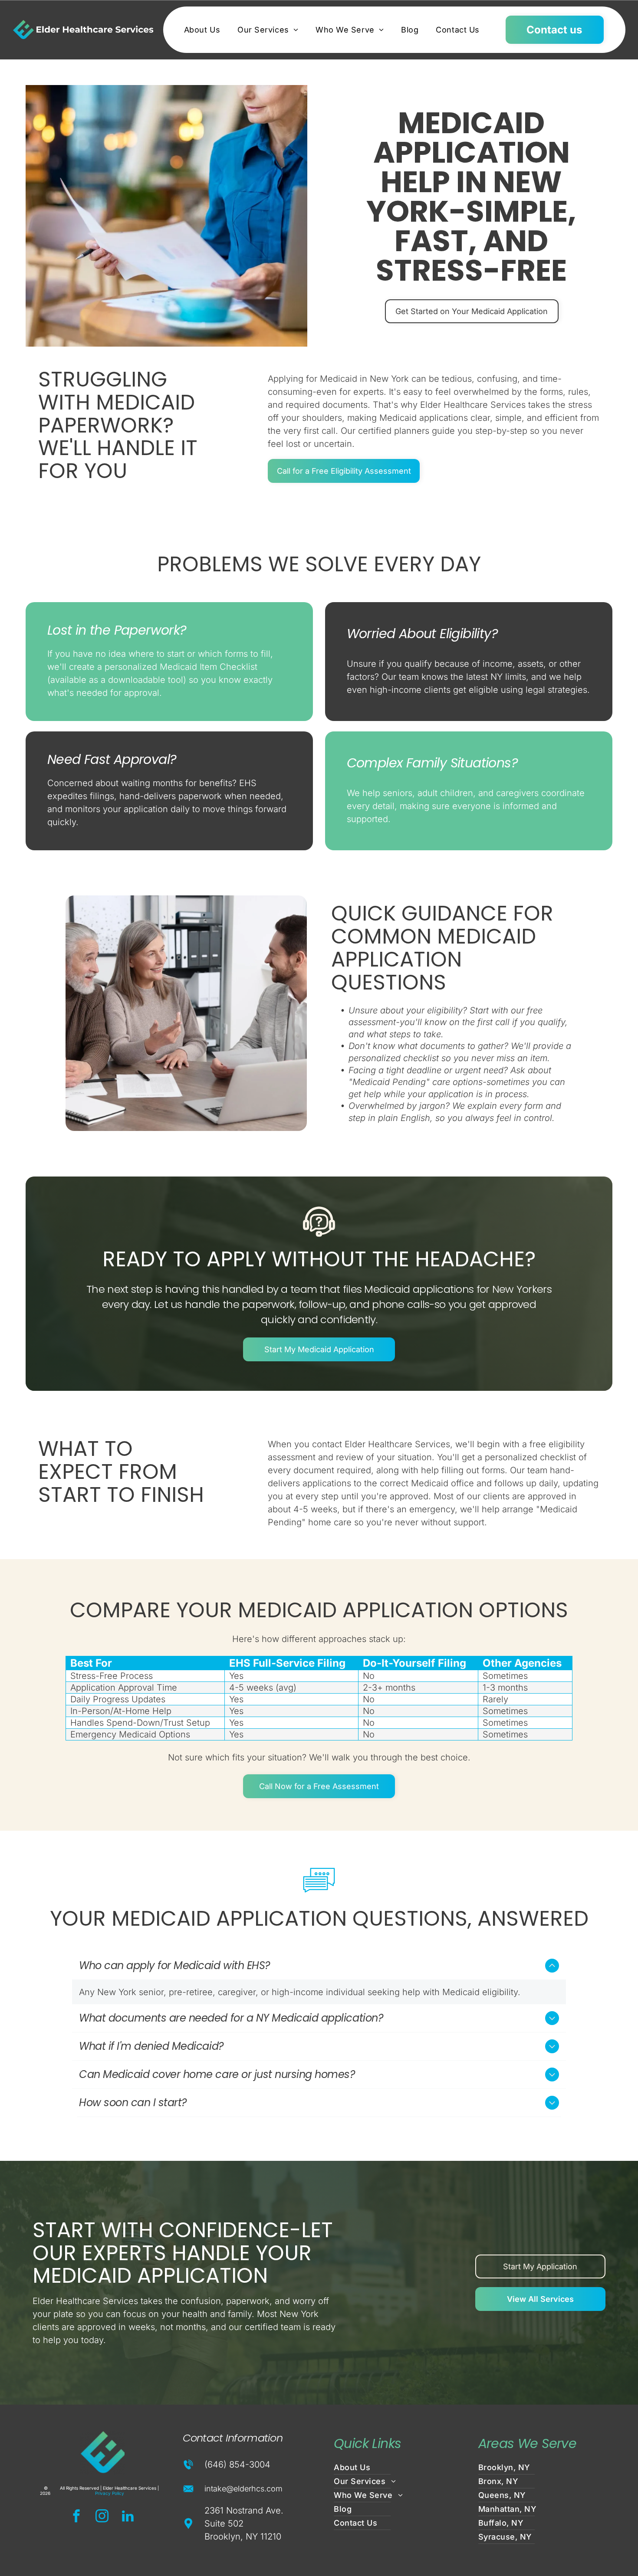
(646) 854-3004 (237, 2465)
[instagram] (102, 2517)
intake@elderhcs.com (243, 2489)
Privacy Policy (110, 2493)
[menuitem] (202, 30)
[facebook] (76, 2517)
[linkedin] (128, 2517)
